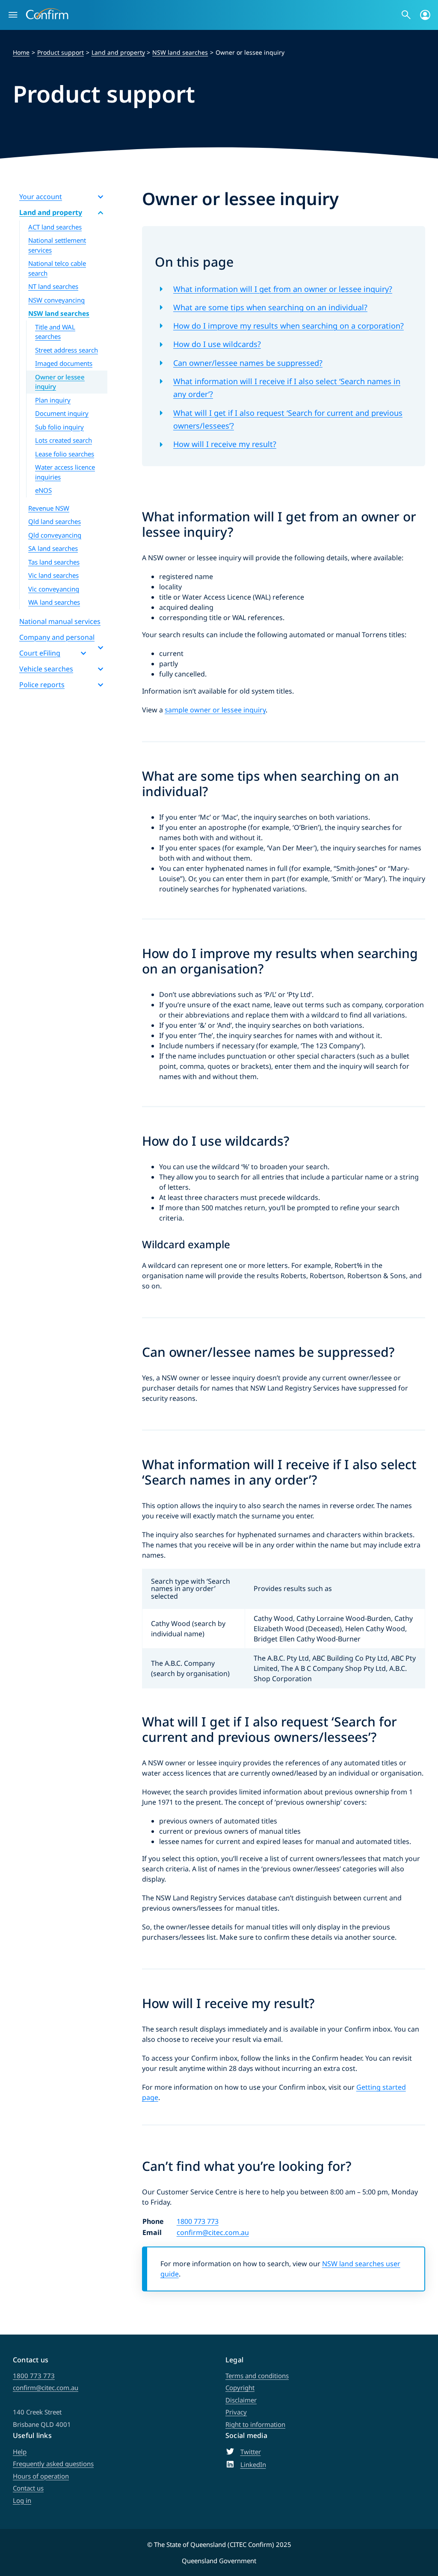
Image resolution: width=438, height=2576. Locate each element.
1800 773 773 (198, 2221)
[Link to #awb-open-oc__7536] (13, 15)
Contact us (28, 2488)
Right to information (255, 2424)
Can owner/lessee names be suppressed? (248, 363)
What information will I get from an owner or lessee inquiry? (283, 289)
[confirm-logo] (47, 12)
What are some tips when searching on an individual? (270, 307)
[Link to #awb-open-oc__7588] (406, 15)
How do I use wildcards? (217, 344)
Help (20, 2452)
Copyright (240, 2388)
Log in (22, 2500)
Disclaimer (241, 2400)
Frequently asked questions (53, 2464)
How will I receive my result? (225, 444)
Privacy (236, 2412)
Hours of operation (41, 2476)
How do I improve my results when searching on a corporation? (289, 326)
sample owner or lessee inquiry (215, 710)
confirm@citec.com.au (213, 2232)
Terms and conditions (257, 2376)
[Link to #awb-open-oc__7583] (425, 15)
